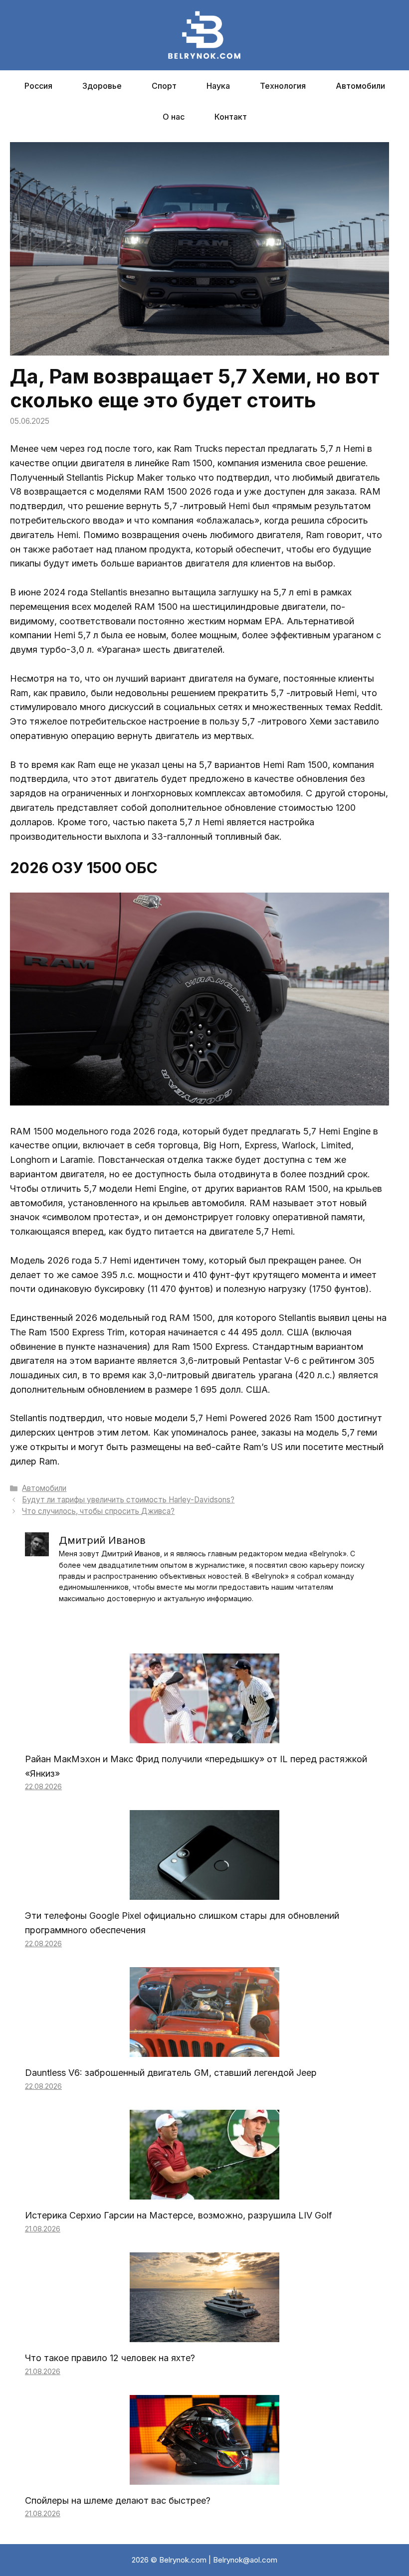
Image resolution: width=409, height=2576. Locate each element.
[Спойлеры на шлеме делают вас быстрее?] (204, 2477)
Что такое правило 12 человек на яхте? (110, 2358)
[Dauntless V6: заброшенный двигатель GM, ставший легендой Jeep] (204, 2049)
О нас (174, 117)
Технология (283, 86)
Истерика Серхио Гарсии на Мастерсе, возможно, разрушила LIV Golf (179, 2215)
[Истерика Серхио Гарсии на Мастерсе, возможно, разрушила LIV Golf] (204, 2192)
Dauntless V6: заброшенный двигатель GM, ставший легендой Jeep (171, 2073)
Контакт (231, 117)
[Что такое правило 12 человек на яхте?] (204, 2334)
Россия (38, 86)
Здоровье (102, 86)
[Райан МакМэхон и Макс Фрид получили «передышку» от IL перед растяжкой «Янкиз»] (204, 1736)
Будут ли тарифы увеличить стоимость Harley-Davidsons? (128, 1500)
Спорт (164, 86)
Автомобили (360, 86)
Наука (218, 86)
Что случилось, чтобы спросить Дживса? (98, 1511)
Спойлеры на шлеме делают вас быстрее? (118, 2500)
